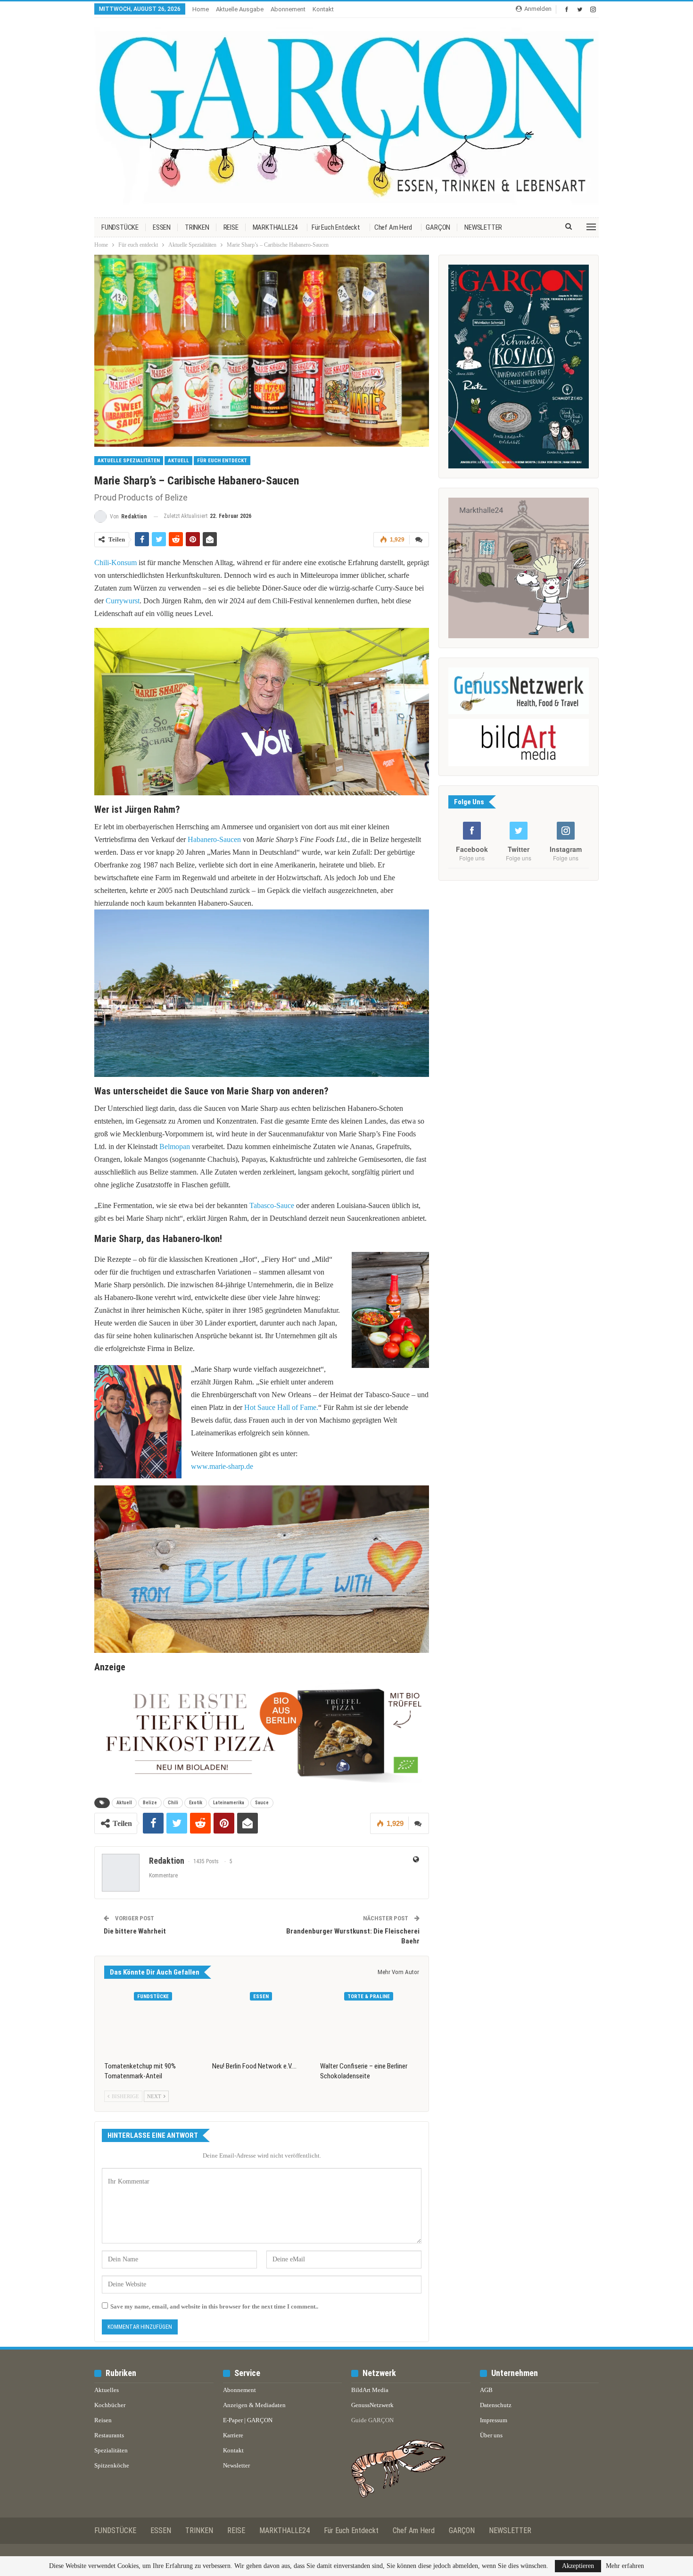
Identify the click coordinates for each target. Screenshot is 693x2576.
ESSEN (162, 227)
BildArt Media (370, 2390)
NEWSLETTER (483, 227)
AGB (486, 2390)
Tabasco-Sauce (272, 1205)
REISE (231, 227)
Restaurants (109, 2435)
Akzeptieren (578, 2566)
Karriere (233, 2435)
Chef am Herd (393, 227)
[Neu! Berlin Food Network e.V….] (262, 2022)
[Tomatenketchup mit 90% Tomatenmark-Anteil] (154, 2022)
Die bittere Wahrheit (135, 1931)
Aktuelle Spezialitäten (129, 461)
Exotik (196, 1803)
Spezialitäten (111, 2450)
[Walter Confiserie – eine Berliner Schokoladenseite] (370, 2022)
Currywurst (123, 601)
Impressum (494, 2420)
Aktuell (178, 461)
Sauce (262, 1803)
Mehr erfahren (625, 2566)
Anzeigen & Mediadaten (254, 2405)
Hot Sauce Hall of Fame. (281, 1407)
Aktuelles (107, 2390)
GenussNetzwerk (372, 2405)
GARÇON (438, 227)
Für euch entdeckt (336, 227)
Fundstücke (153, 1997)
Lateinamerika (229, 1803)
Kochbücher (110, 2405)
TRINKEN (197, 227)
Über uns (491, 2435)
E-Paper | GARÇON (248, 2420)
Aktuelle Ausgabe (240, 9)
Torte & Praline (369, 1997)
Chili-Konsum (115, 563)
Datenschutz (496, 2405)
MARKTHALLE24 (275, 227)
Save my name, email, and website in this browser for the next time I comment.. (214, 2306)
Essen (261, 1997)
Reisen (103, 2420)
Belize (150, 1803)
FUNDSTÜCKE (120, 227)
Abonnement (288, 9)
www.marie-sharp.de (222, 1466)
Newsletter (236, 2465)
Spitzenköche (112, 2465)
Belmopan (175, 1146)
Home (201, 9)
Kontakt (323, 9)
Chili (173, 1803)
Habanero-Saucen (214, 839)
